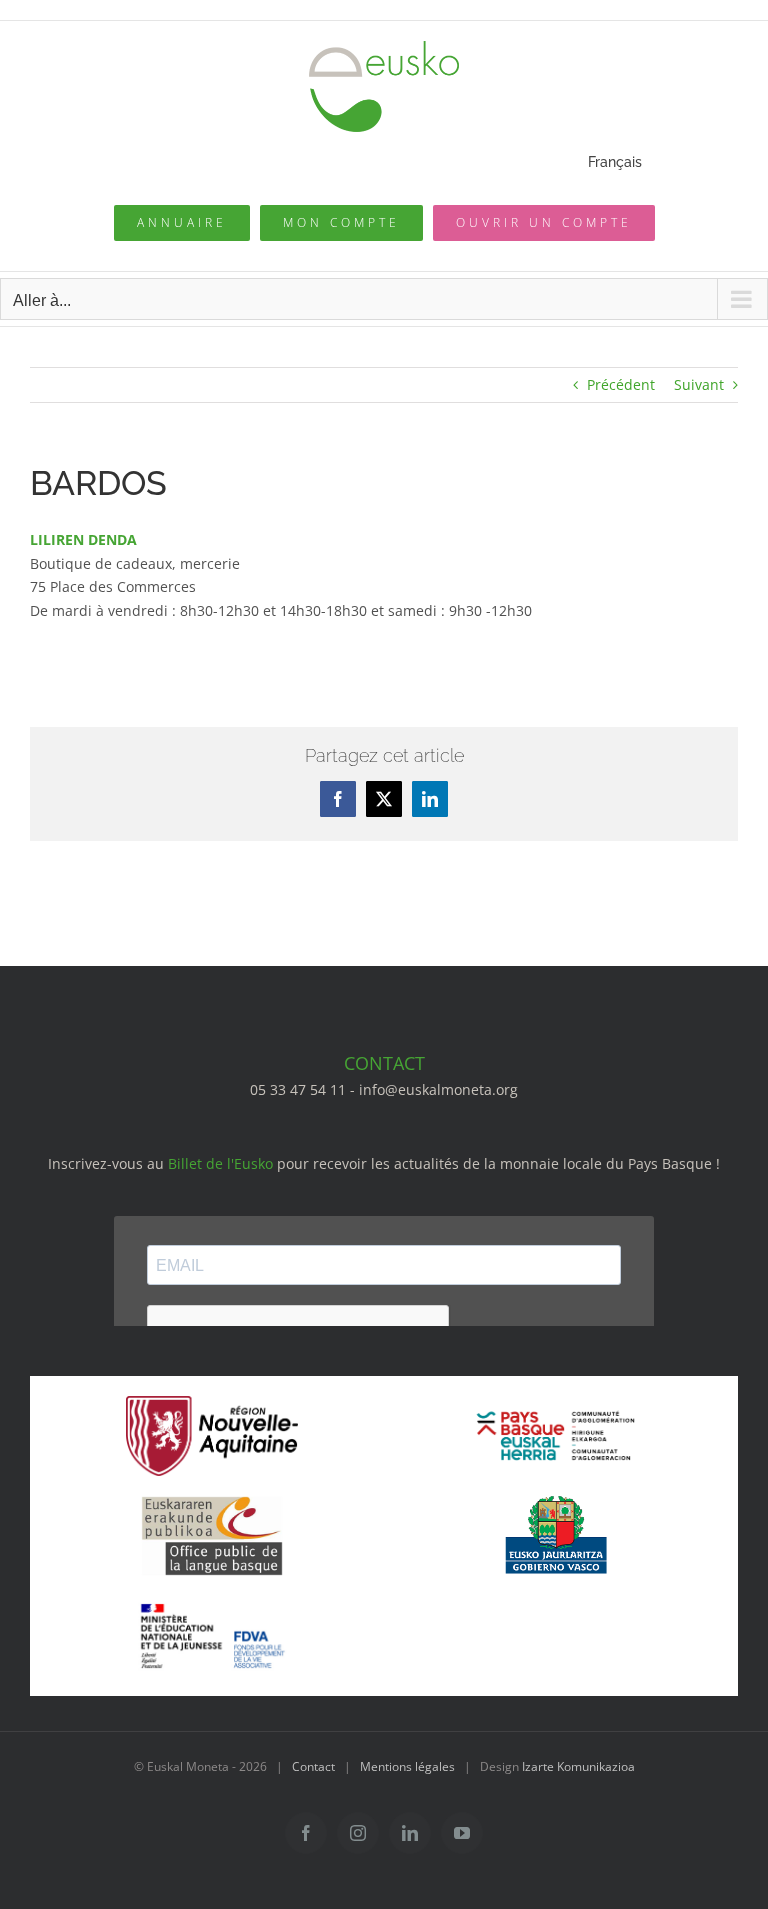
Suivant (699, 384)
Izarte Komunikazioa (578, 1766)
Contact (313, 1766)
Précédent (621, 384)
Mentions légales (407, 1766)
